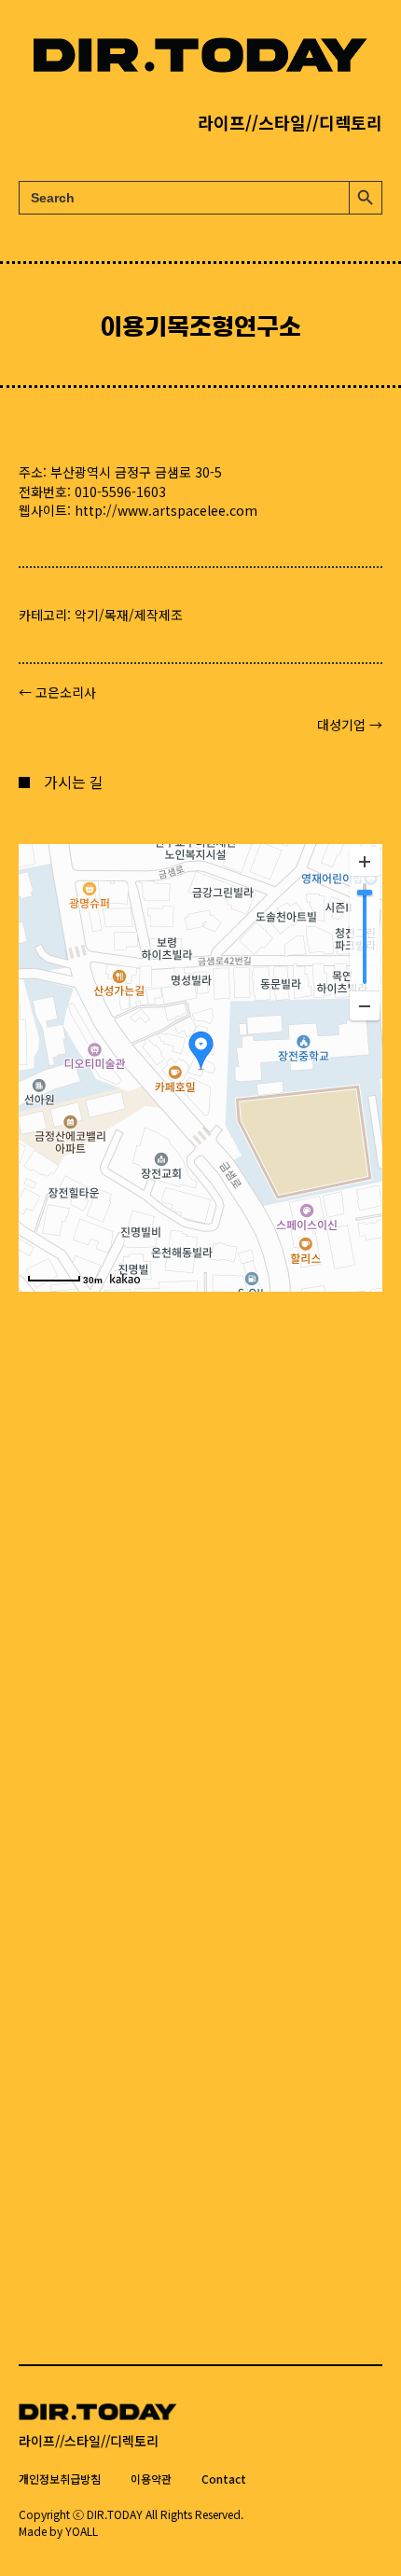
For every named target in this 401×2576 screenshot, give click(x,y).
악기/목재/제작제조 (129, 615)
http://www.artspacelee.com (166, 510)
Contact (224, 2479)
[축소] (365, 1005)
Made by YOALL (58, 2531)
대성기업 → (350, 725)
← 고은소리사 (57, 692)
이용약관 (151, 2479)
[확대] (365, 862)
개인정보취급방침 (60, 2479)
